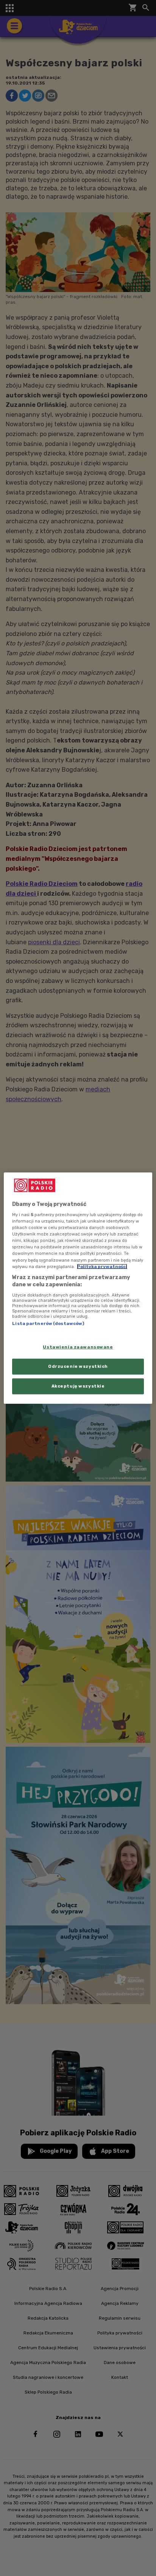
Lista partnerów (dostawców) (48, 1323)
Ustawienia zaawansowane (78, 1347)
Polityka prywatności (102, 1266)
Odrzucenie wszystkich (78, 1366)
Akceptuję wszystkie (78, 1386)
